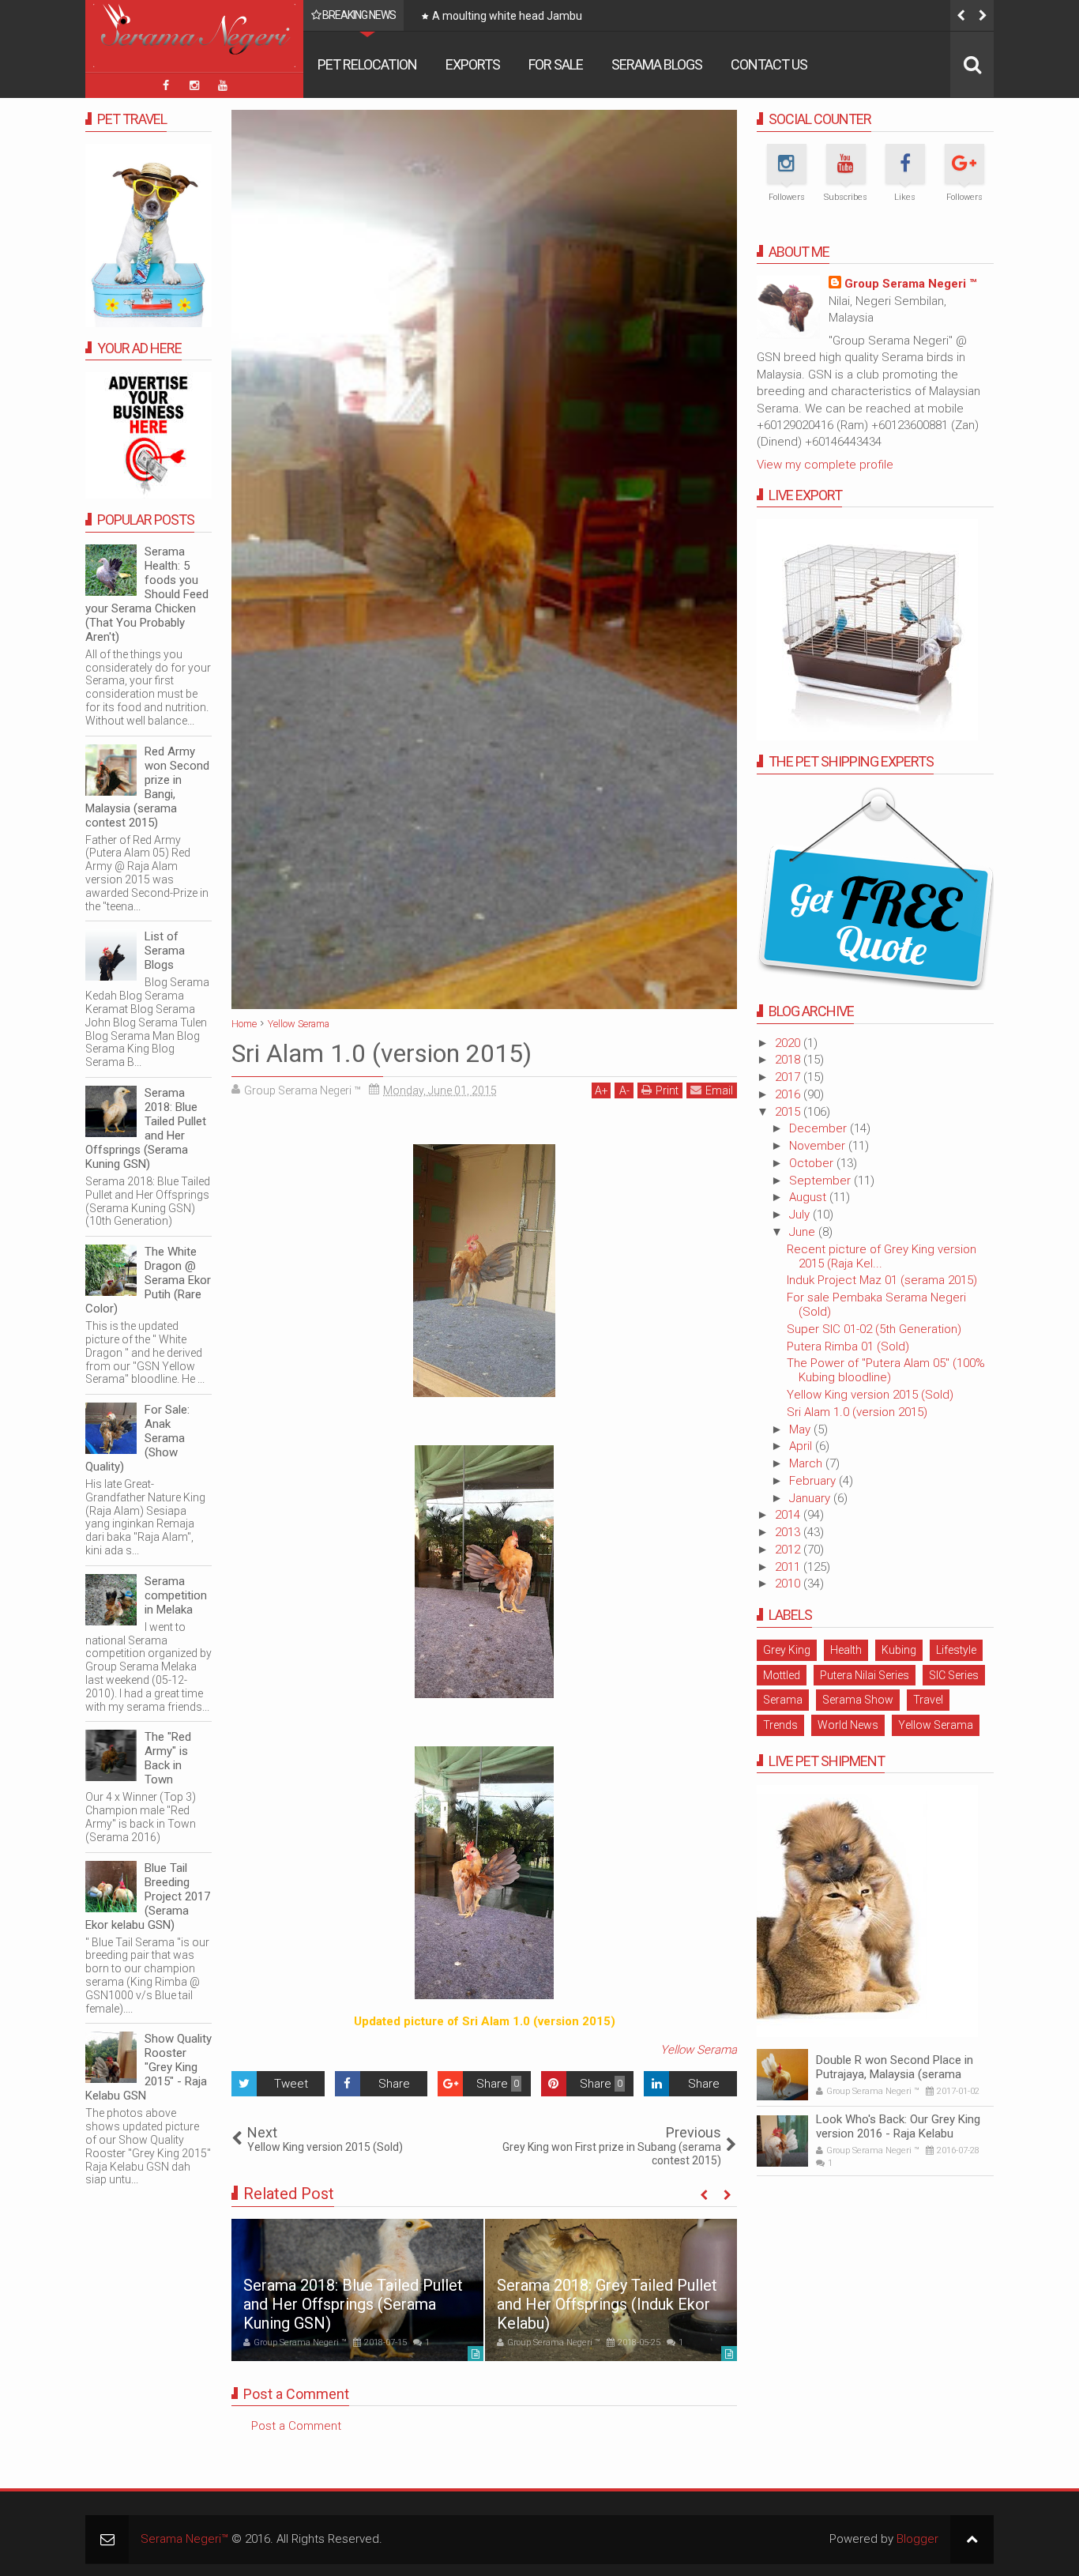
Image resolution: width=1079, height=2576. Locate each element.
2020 (789, 1043)
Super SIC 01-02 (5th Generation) (874, 1329)
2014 (789, 1515)
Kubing (899, 1650)
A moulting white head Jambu (507, 16)
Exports (473, 64)
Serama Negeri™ (184, 2539)
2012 (789, 1550)
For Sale (556, 64)
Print (667, 1090)
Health (846, 1650)
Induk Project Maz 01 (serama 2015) (882, 1280)
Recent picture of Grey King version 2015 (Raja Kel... (882, 1256)
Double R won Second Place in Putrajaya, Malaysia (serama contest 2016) (895, 2074)
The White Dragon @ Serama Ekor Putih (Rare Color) (148, 1280)
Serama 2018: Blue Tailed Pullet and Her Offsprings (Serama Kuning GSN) (353, 2304)
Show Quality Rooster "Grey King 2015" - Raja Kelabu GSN (149, 2067)
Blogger (917, 2539)
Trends (780, 1725)
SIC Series (954, 1675)
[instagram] (194, 85)
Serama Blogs (657, 64)
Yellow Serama (699, 2050)
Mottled (782, 1675)
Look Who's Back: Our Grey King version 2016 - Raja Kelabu (898, 2126)
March (807, 1463)
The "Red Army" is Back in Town (168, 1758)
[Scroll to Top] (972, 2539)
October (813, 1163)
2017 (789, 1077)
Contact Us (769, 64)
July (801, 1215)
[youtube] (223, 85)
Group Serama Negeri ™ (910, 284)
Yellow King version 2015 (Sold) (870, 1395)
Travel (928, 1700)
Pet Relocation (367, 64)
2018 (789, 1060)
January (811, 1498)
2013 (789, 1532)
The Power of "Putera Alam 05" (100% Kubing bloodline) (886, 1370)
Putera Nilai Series (865, 1675)
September (821, 1181)
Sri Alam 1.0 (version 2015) (857, 1412)
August (809, 1197)
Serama (783, 1700)
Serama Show (858, 1700)
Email (719, 1090)
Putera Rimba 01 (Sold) (848, 1346)
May (801, 1429)
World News (848, 1725)
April (802, 1446)
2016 (789, 1094)
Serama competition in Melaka (176, 1595)
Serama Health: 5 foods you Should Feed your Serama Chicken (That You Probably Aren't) (147, 594)
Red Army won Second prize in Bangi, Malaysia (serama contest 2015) (147, 787)
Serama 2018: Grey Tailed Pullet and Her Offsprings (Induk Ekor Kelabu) (607, 2304)
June (804, 1232)
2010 (789, 1584)
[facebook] (166, 85)
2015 (789, 1112)
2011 (789, 1567)
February (814, 1481)
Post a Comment (296, 2426)
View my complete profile (825, 465)
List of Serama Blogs (165, 951)
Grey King (787, 1650)
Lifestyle (956, 1650)
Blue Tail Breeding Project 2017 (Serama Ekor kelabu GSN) (148, 1896)
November (819, 1146)
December (820, 1128)
